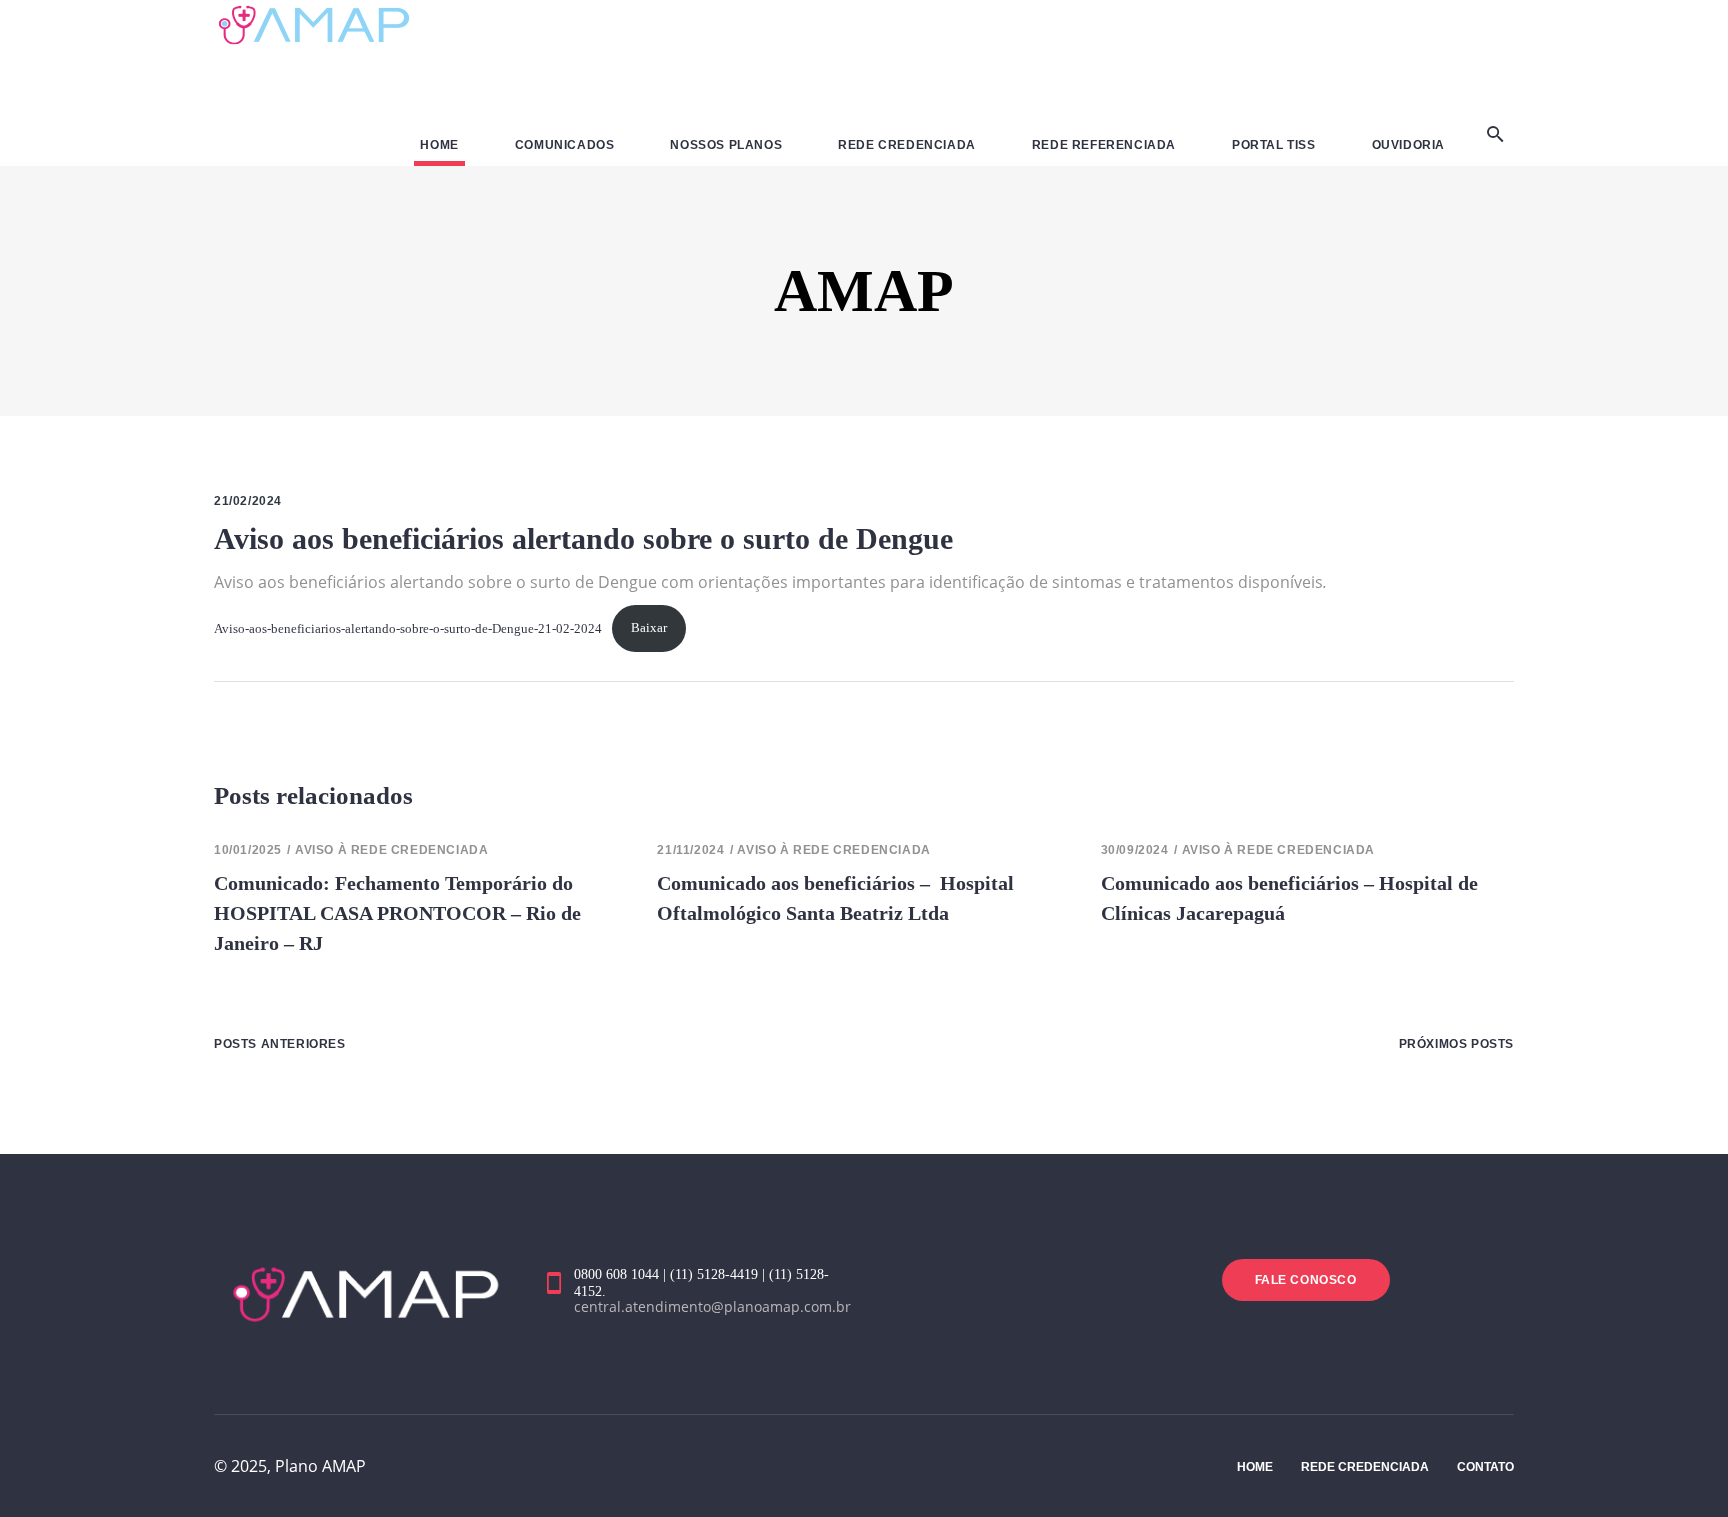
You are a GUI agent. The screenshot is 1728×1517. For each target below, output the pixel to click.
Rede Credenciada (1365, 1467)
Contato (1485, 1467)
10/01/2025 (248, 850)
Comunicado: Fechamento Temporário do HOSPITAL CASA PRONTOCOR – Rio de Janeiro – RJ (397, 913)
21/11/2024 (690, 850)
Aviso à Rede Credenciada (391, 850)
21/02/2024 (248, 501)
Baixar (649, 628)
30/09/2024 (1135, 850)
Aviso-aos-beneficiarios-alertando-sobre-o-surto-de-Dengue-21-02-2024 (408, 628)
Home (1255, 1467)
